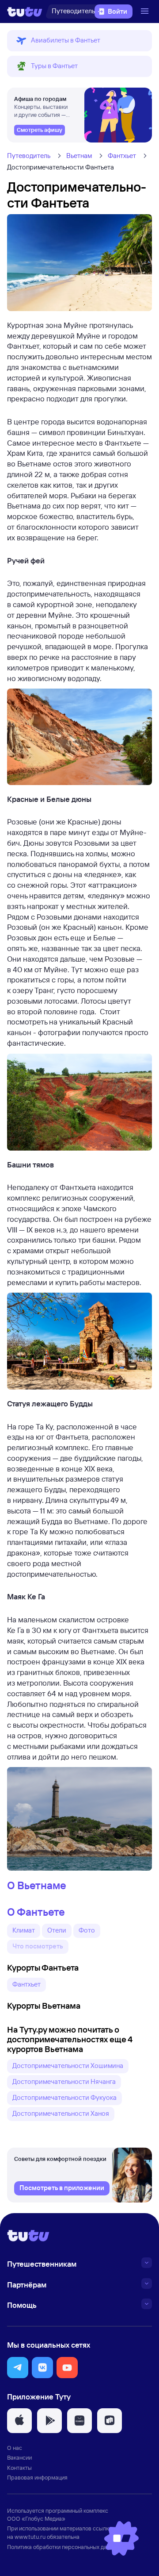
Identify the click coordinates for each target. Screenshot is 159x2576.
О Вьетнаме (37, 1885)
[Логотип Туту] (25, 12)
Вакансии (19, 2457)
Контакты (19, 2468)
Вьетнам (79, 156)
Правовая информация (37, 2477)
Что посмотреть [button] (38, 1946)
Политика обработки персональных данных (63, 2547)
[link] (40, 130)
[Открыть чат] (121, 2538)
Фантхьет (122, 156)
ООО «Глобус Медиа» (36, 2518)
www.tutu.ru (30, 2537)
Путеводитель (29, 156)
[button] (79, 41)
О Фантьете (36, 1912)
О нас (15, 2448)
